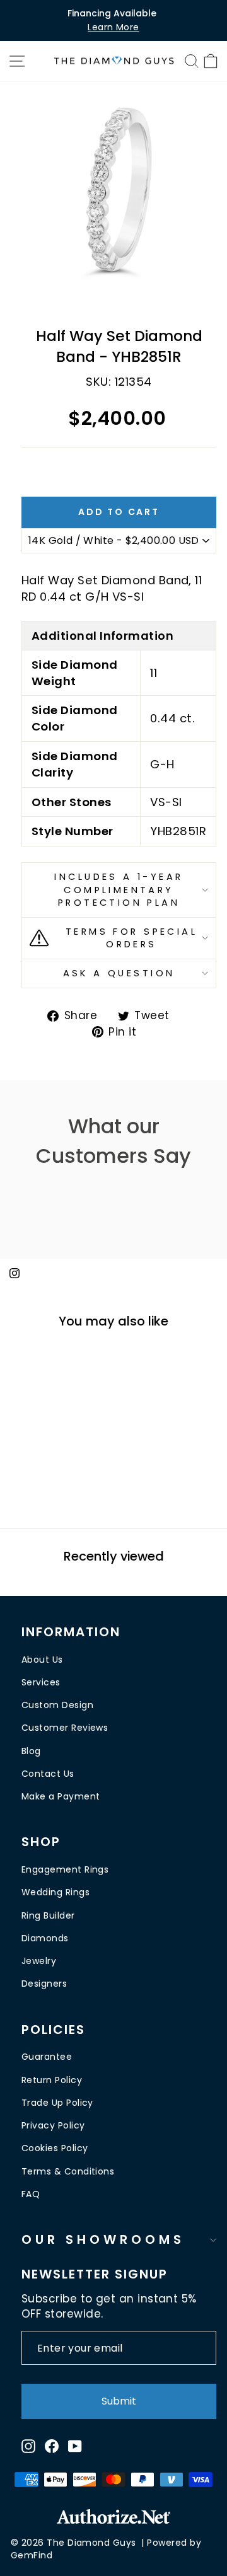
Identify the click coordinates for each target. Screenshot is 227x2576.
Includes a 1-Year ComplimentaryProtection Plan (119, 890)
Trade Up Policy (57, 2103)
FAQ (31, 2194)
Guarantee (47, 2057)
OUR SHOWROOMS (103, 2239)
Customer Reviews (65, 1728)
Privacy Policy (53, 2125)
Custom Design (57, 1705)
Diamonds (45, 1938)
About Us (42, 1660)
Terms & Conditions (68, 2171)
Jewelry (39, 1961)
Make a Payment (61, 1796)
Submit (119, 2401)
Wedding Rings (55, 1892)
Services (41, 1682)
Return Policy (52, 2080)
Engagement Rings (65, 1869)
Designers (44, 1984)
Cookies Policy (55, 2148)
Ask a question (119, 973)
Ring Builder (48, 1915)
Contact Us (48, 1774)
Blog (31, 1751)
